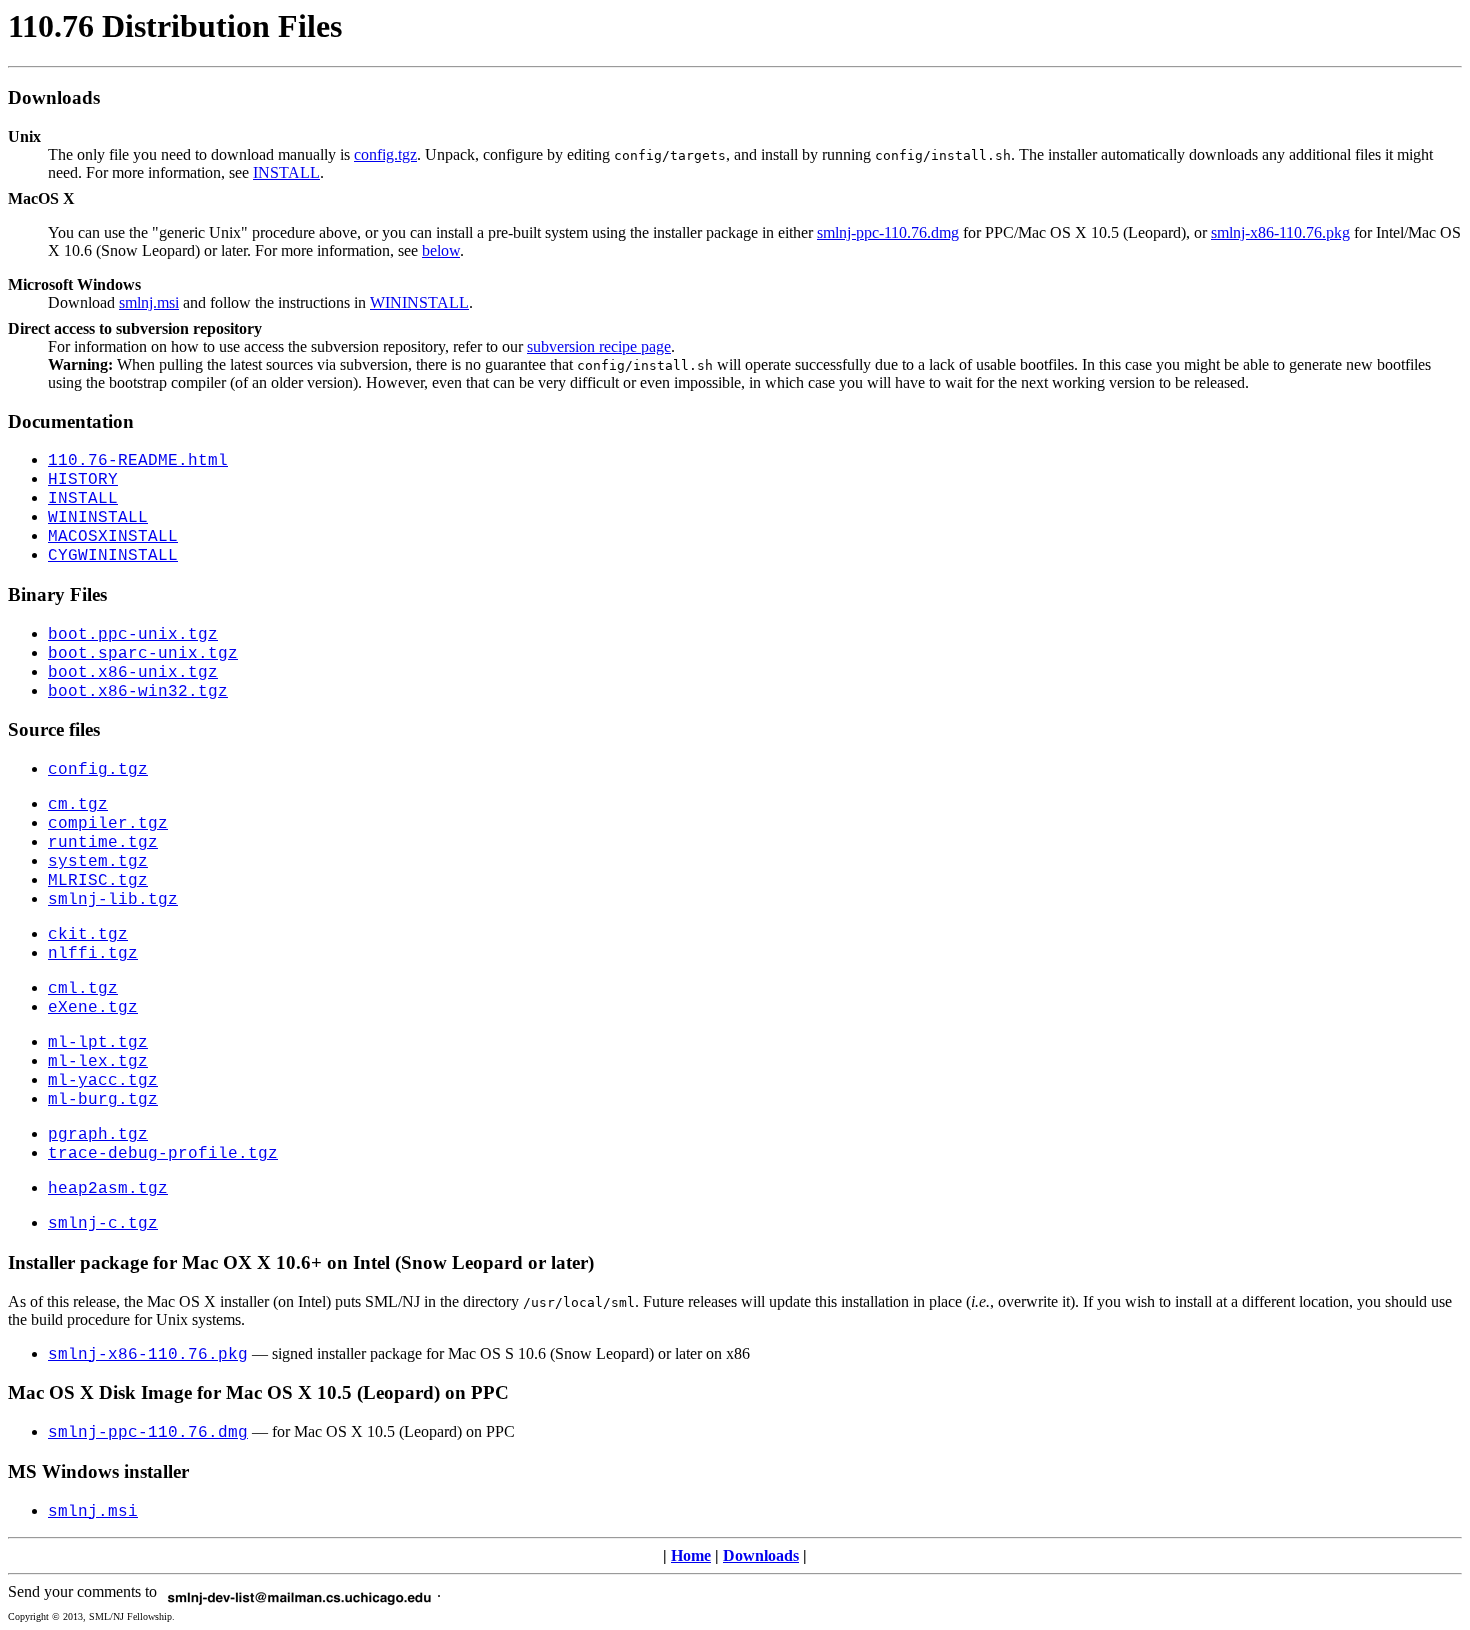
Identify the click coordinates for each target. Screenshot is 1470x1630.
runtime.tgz (103, 843)
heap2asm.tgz (108, 1189)
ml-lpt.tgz (98, 1043)
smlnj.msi (149, 302)
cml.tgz (83, 989)
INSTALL (286, 172)
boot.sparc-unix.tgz (143, 654)
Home (691, 1555)
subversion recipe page (599, 346)
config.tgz (385, 154)
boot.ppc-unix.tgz (133, 635)
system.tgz (98, 862)
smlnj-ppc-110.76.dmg (888, 232)
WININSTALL (419, 302)
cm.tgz (78, 805)
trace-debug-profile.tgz (163, 1154)
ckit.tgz (88, 935)
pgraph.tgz (98, 1135)
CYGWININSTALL (113, 556)
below (441, 250)
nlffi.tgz (93, 954)
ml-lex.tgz (98, 1062)
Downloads (761, 1555)
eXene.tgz (93, 1008)
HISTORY (83, 480)
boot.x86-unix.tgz (133, 673)
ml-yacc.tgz (103, 1081)
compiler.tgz (108, 824)
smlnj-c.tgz (103, 1224)
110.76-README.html (138, 461)
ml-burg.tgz (103, 1100)
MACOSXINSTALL (113, 537)
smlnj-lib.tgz (113, 900)
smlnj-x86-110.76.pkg (1280, 232)
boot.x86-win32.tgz (138, 692)
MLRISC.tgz (98, 881)
